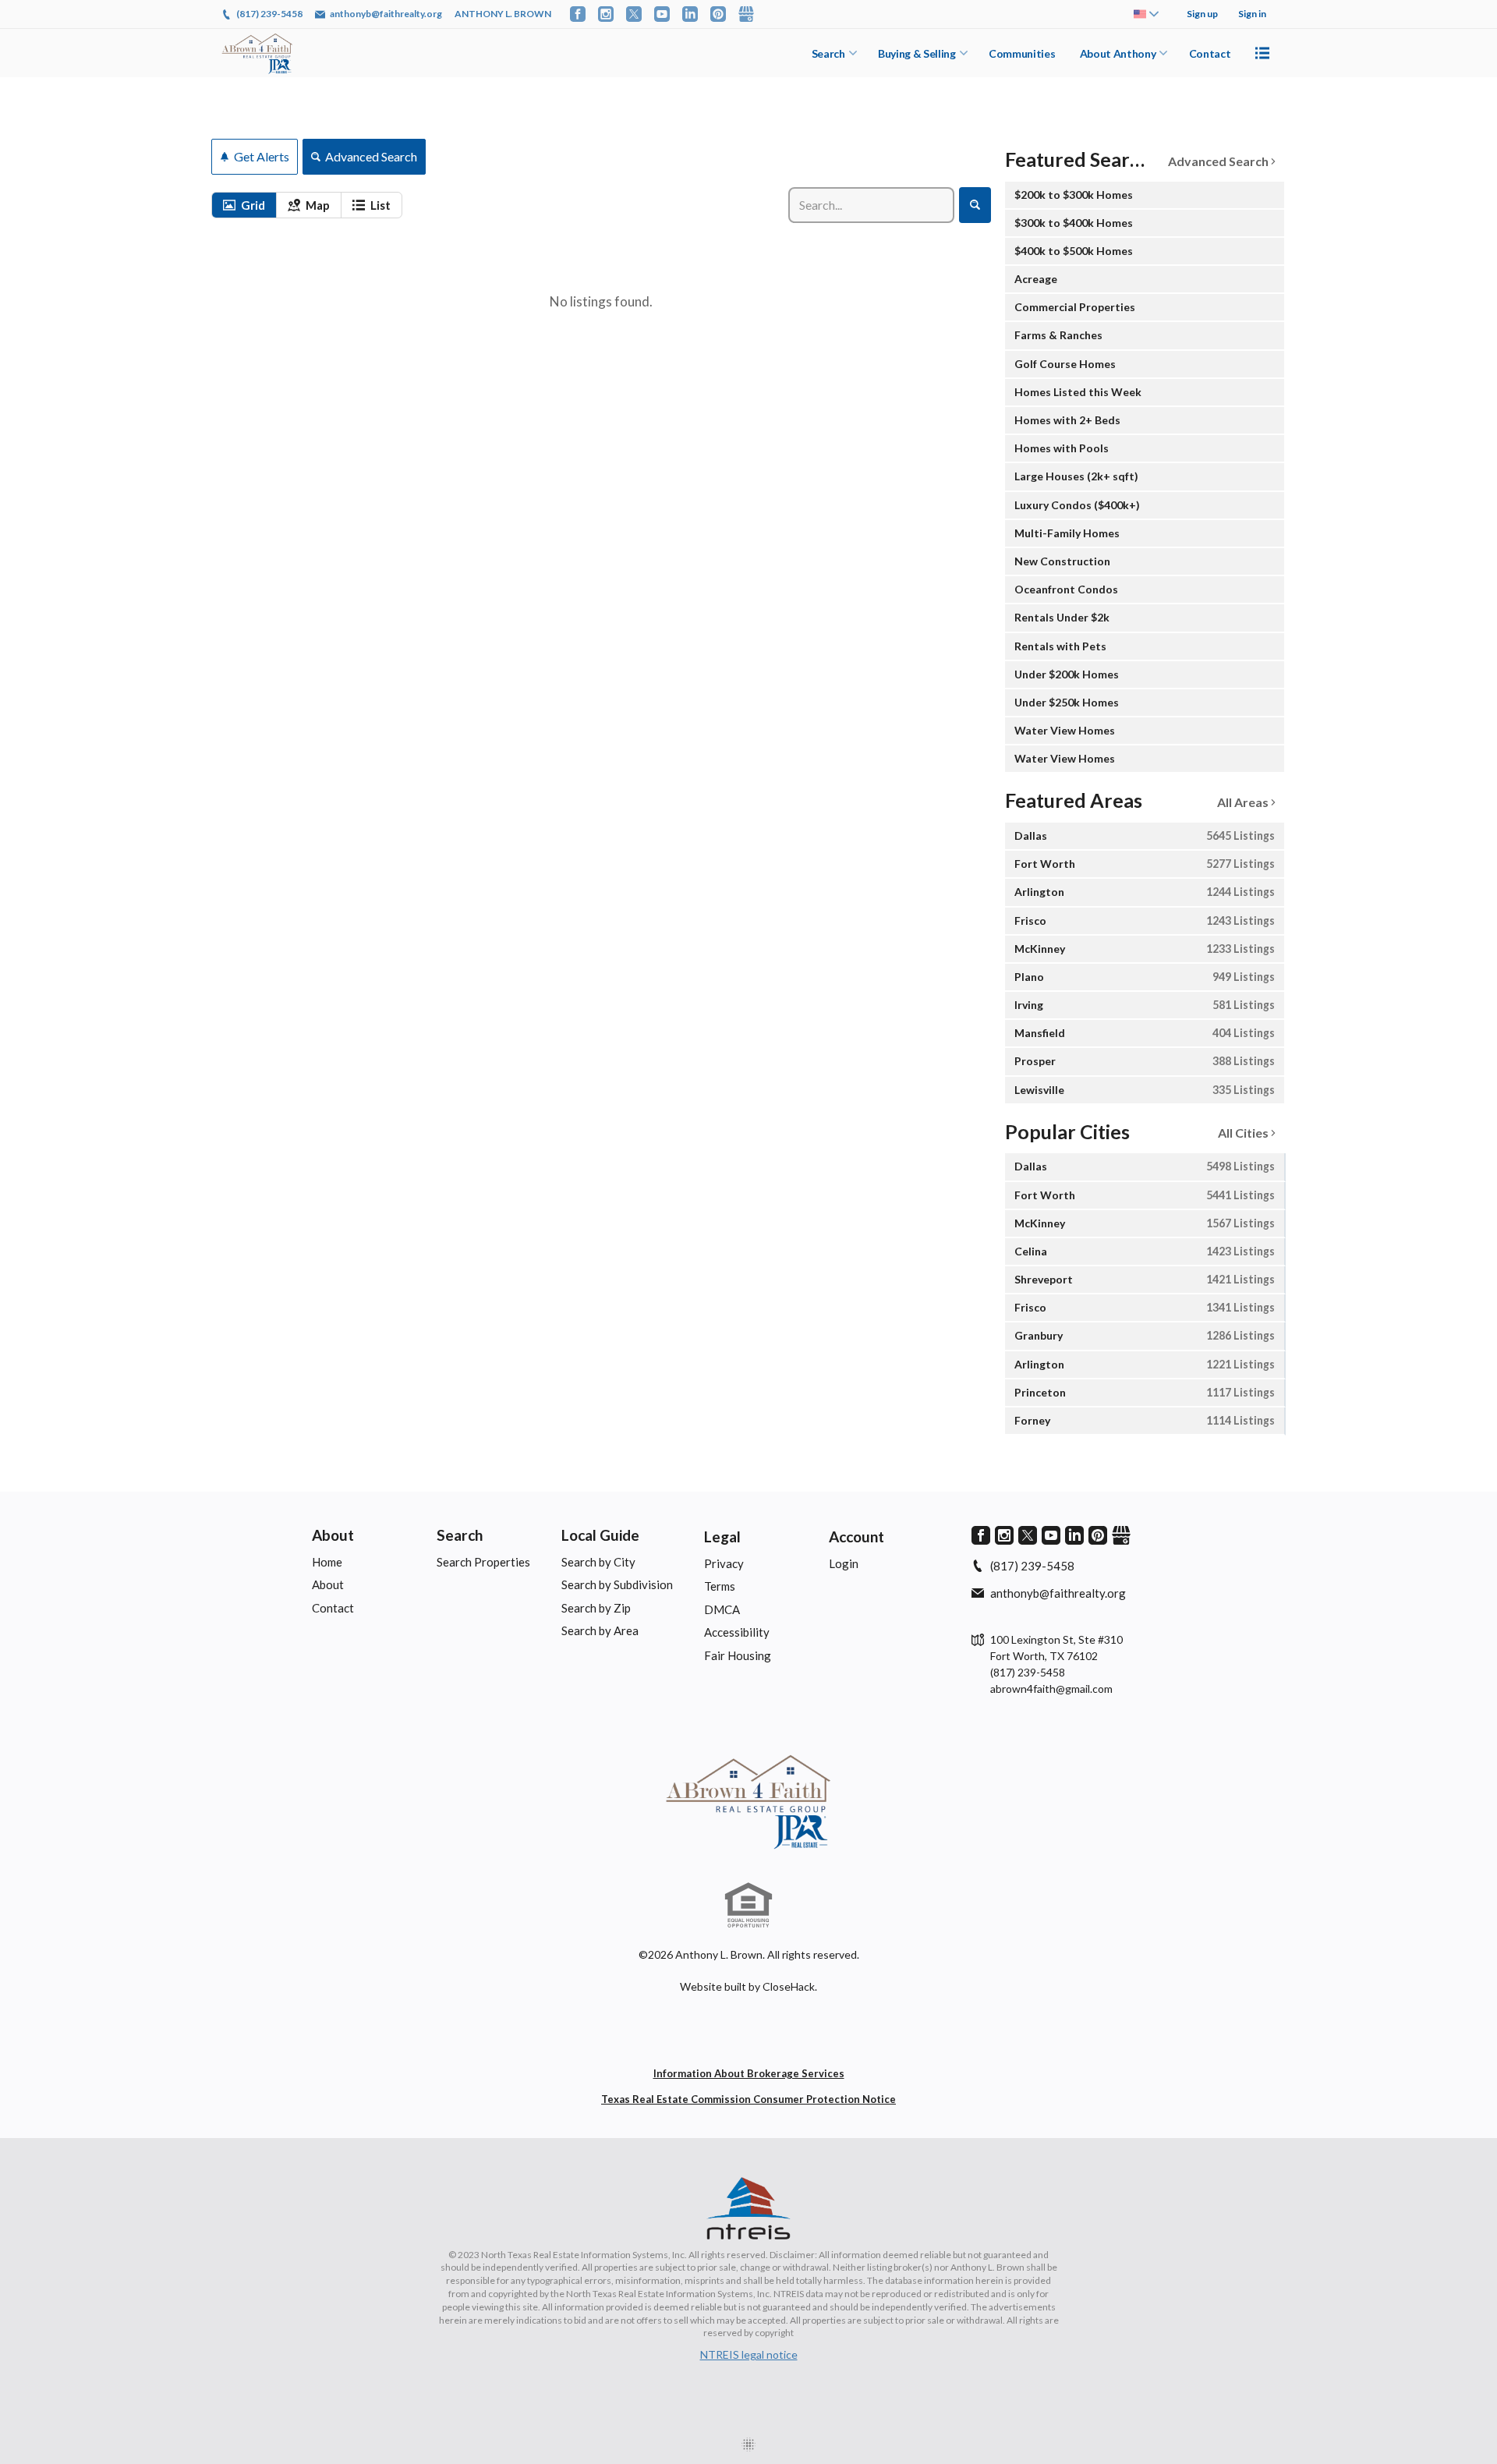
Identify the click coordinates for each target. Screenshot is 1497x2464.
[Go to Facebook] (578, 14)
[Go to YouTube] (662, 14)
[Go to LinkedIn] (690, 14)
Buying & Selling (917, 53)
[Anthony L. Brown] (748, 1800)
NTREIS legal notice (749, 2354)
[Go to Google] (746, 14)
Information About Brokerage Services (749, 2073)
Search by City (598, 1562)
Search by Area (600, 1630)
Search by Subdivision (617, 1584)
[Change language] (1146, 14)
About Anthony (1118, 53)
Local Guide (600, 1535)
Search (828, 53)
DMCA (722, 1609)
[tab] (244, 205)
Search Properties (483, 1562)
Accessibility (737, 1632)
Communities (1022, 53)
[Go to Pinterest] (718, 14)
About (333, 1535)
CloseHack (789, 1986)
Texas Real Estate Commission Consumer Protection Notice (748, 2099)
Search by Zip (596, 1608)
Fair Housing (738, 1655)
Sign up (1202, 14)
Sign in (1252, 14)
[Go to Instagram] (606, 14)
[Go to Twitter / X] (634, 14)
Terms (720, 1586)
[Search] (975, 205)
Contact (1210, 53)
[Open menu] (1262, 53)
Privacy (724, 1563)
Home (327, 1562)
